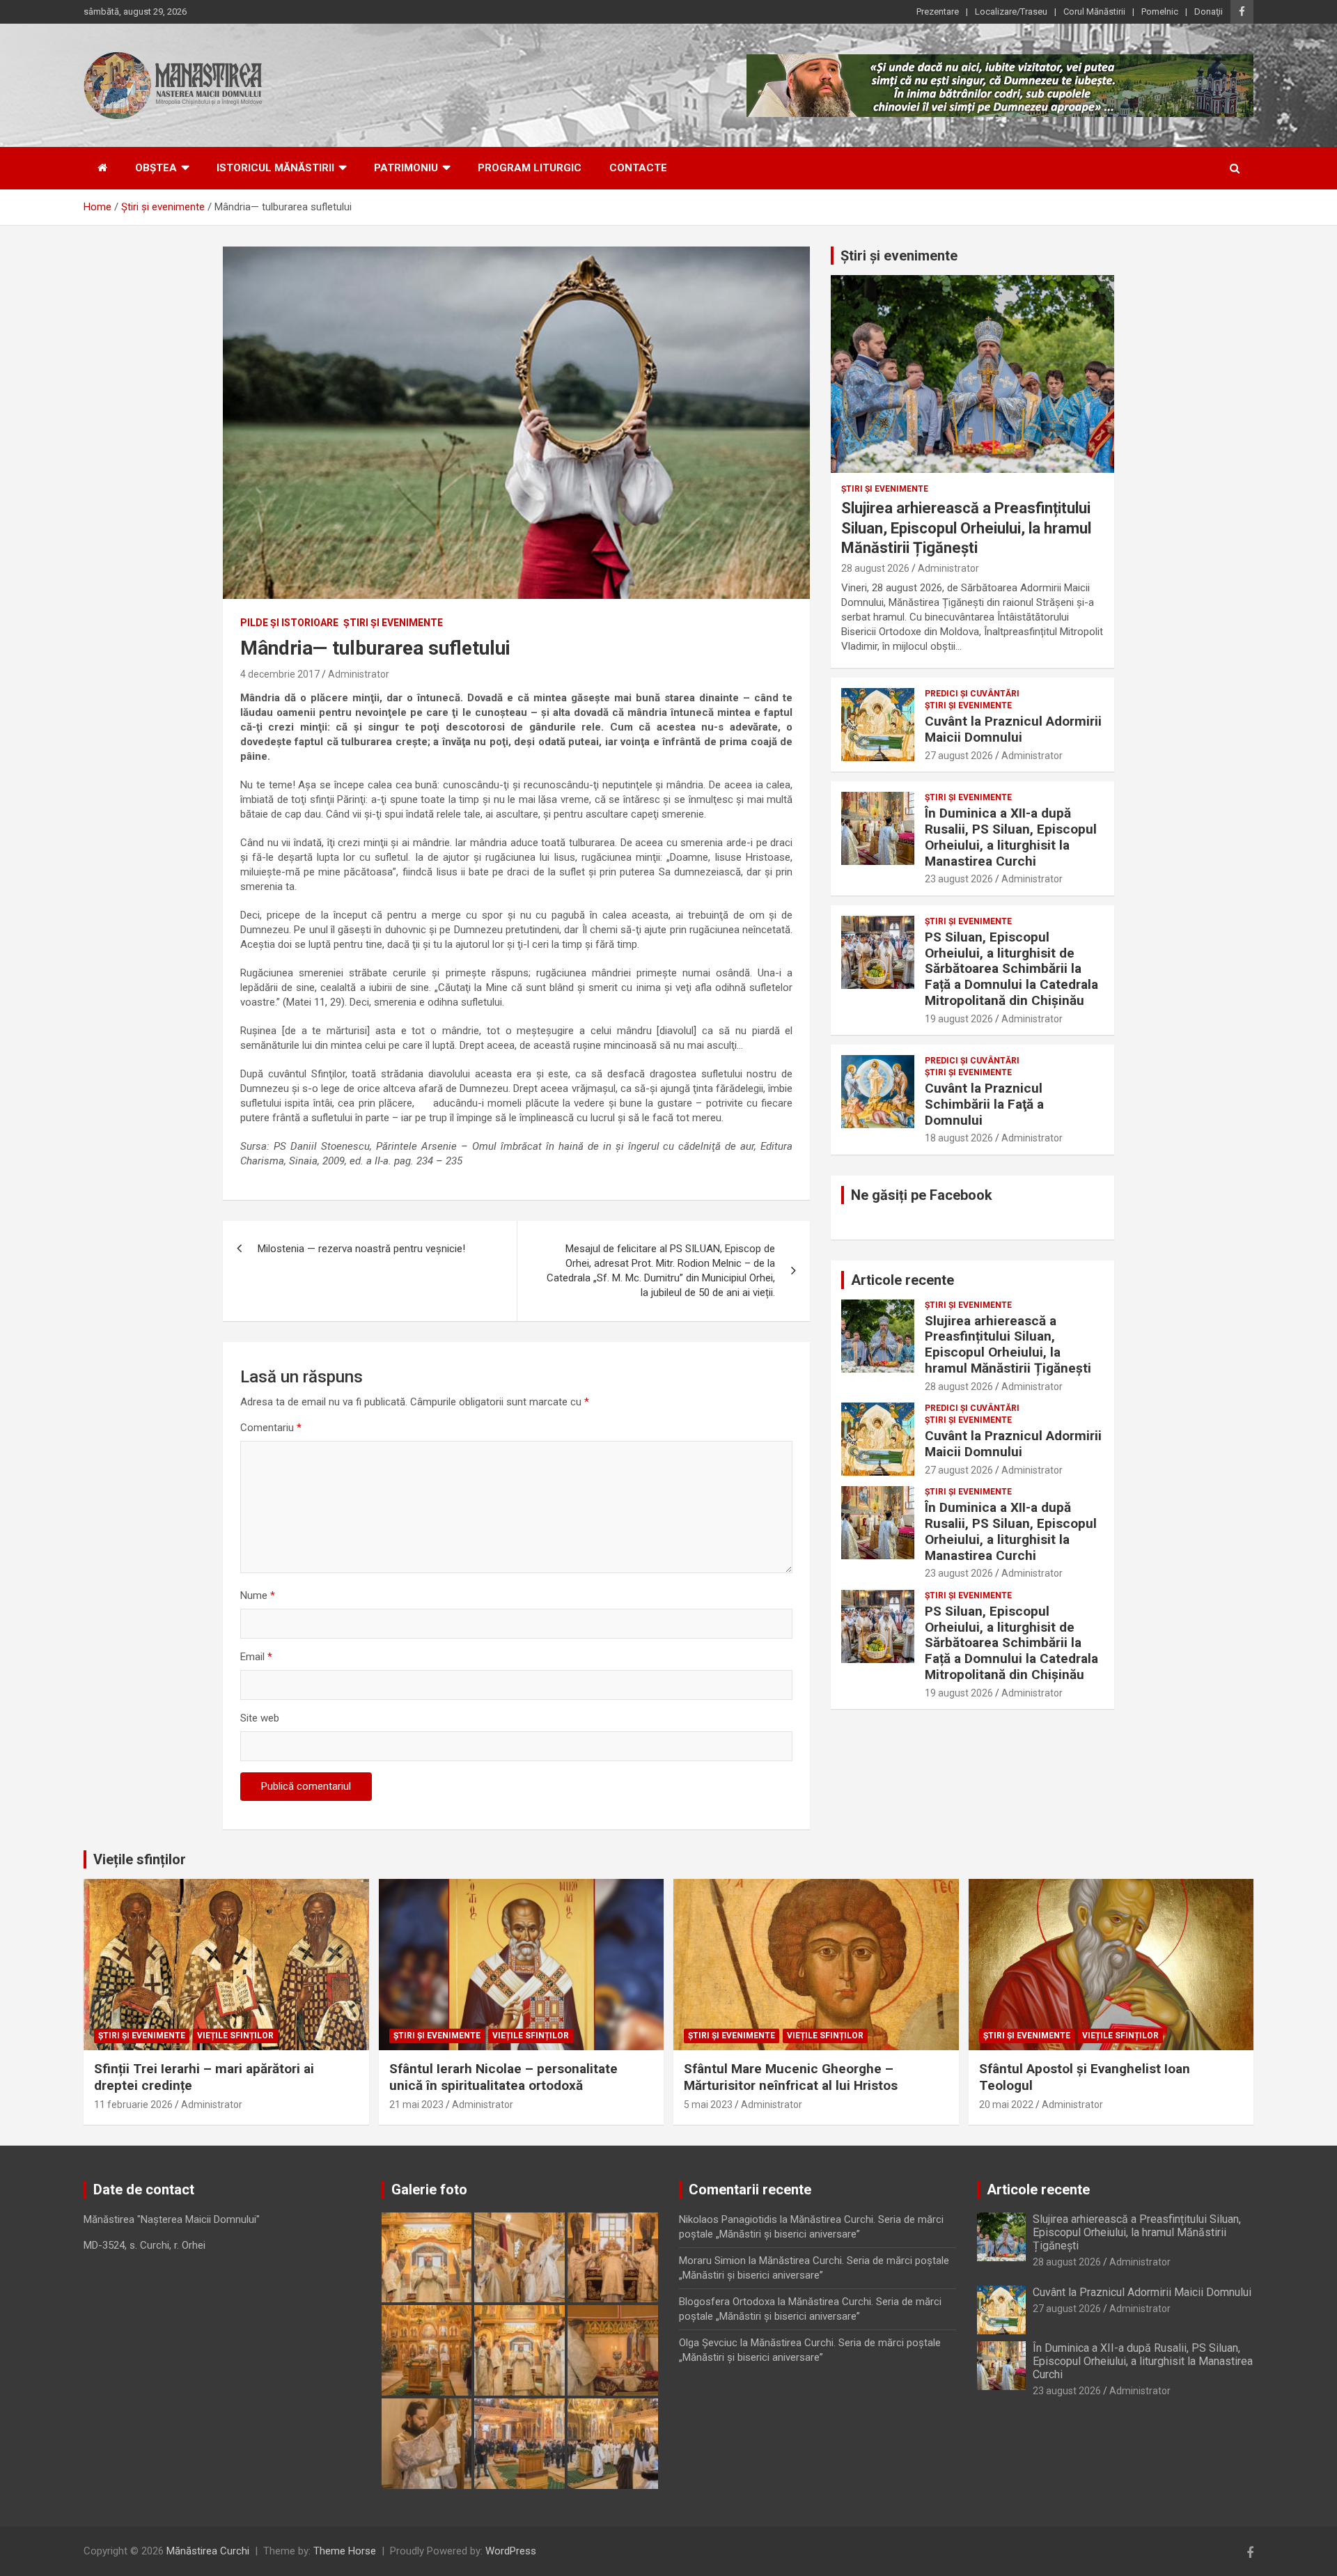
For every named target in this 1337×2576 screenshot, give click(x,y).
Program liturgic (530, 168)
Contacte (638, 168)
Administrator (359, 674)
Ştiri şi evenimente (393, 623)
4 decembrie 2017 (280, 674)
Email (256, 1657)
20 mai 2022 (1006, 2105)
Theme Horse (345, 2551)
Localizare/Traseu (1011, 11)
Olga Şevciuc (708, 2343)
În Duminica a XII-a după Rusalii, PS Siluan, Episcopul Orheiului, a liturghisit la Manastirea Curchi (1011, 837)
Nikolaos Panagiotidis (728, 2219)
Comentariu (271, 1428)
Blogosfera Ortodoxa (727, 2302)
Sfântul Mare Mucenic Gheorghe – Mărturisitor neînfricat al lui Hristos (791, 2077)
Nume (258, 1595)
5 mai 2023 (708, 2105)
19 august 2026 (959, 1019)
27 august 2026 (959, 756)
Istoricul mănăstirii (275, 168)
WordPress (511, 2551)
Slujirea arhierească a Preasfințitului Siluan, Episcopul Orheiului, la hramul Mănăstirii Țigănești (966, 528)
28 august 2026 (875, 568)
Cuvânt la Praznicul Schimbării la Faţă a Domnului (984, 1104)
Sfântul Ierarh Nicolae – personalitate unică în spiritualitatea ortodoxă (503, 2077)
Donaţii (1209, 11)
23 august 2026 (959, 879)
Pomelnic (1160, 11)
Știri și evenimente (899, 256)
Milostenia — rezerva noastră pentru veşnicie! (361, 1249)
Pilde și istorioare (289, 623)
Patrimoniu (406, 168)
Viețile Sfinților (235, 2036)
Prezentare (938, 11)
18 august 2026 (959, 1138)
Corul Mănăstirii (1094, 11)
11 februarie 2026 (133, 2105)
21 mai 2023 (416, 2105)
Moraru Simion (712, 2261)
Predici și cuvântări (972, 694)
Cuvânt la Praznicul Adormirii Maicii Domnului (1013, 729)
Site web (260, 1718)
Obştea (156, 168)
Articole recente (902, 1280)
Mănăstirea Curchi (208, 2551)
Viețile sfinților (140, 1859)
